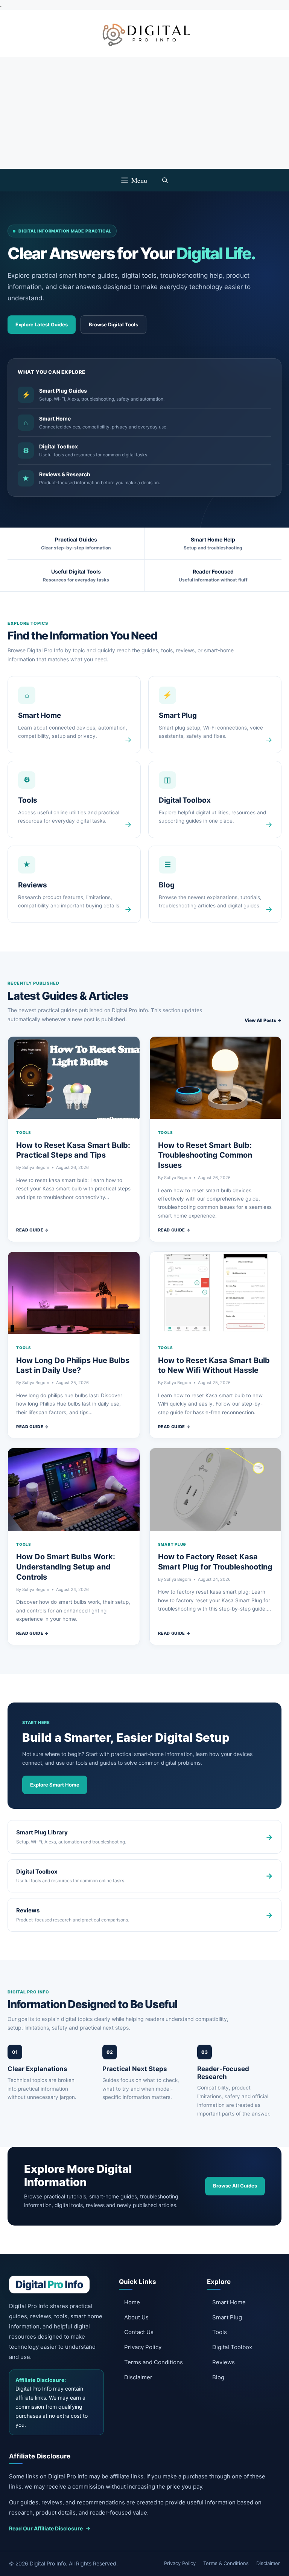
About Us (136, 2317)
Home (132, 2302)
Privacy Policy (143, 2347)
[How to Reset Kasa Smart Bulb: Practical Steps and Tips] (74, 1078)
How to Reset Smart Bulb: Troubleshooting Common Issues (205, 1155)
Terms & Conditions (226, 2563)
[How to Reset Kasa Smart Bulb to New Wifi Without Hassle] (216, 1293)
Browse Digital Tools (113, 324)
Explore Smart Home (55, 1785)
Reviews (224, 2362)
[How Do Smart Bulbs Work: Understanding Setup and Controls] (74, 1489)
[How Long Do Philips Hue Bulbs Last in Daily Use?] (74, 1293)
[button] (165, 180)
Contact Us (139, 2332)
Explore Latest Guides (42, 324)
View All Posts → (263, 1020)
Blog (218, 2377)
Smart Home (229, 2302)
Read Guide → (33, 1230)
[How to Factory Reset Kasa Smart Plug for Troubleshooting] (216, 1489)
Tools (24, 1132)
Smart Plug (172, 1544)
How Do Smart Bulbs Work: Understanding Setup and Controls (66, 1567)
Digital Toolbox (232, 2347)
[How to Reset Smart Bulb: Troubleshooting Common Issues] (216, 1078)
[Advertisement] (144, 113)
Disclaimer (138, 2377)
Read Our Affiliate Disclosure (50, 2528)
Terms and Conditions (154, 2362)
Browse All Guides (235, 2186)
